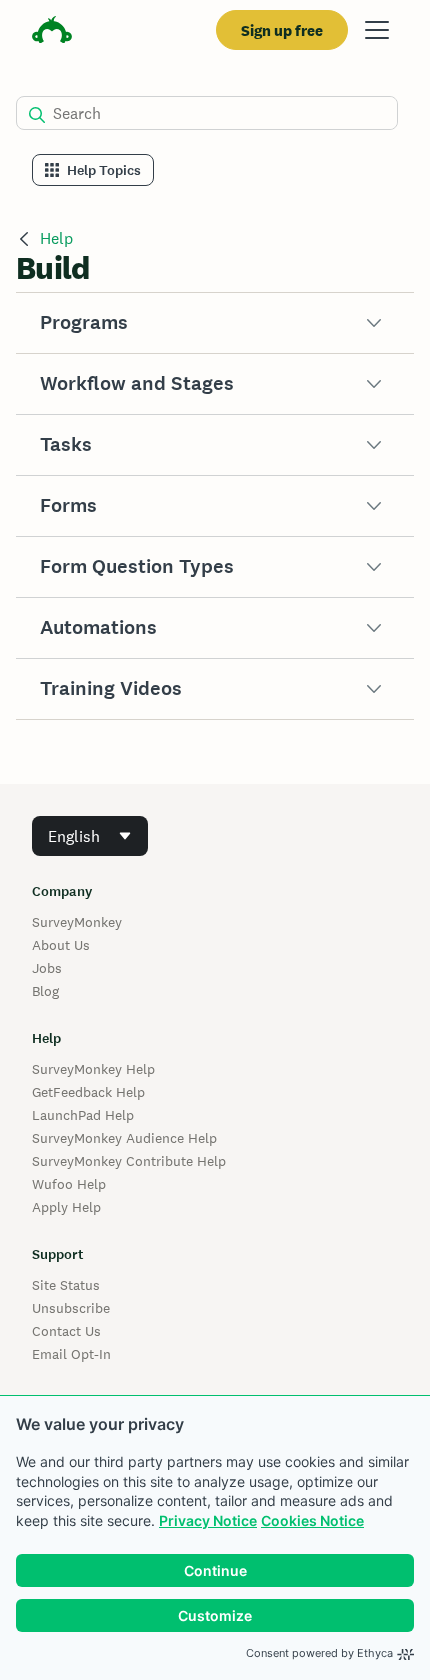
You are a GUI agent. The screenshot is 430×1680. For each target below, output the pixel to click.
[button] (215, 323)
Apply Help (66, 1207)
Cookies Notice (312, 1520)
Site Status (66, 1285)
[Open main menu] (377, 30)
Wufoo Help (69, 1184)
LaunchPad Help (83, 1115)
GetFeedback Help (88, 1092)
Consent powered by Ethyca (319, 1653)
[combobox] (90, 836)
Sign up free (282, 30)
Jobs (47, 968)
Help (56, 238)
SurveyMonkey (77, 922)
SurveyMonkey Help (93, 1069)
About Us (61, 945)
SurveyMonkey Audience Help (124, 1138)
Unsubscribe (71, 1308)
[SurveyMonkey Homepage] (52, 32)
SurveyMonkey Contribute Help (129, 1161)
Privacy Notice (208, 1520)
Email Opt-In (71, 1354)
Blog (45, 991)
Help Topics (104, 170)
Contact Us (66, 1331)
